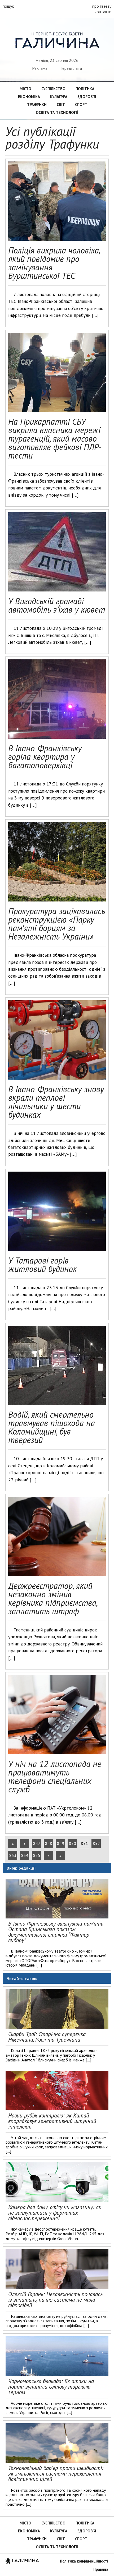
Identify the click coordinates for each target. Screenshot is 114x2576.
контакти (103, 12)
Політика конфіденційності (84, 2561)
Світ (61, 105)
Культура (59, 97)
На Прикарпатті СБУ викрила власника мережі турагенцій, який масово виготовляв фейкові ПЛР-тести (55, 438)
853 (13, 1855)
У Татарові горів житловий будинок (43, 1265)
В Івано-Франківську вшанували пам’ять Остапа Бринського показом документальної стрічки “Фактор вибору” (56, 1932)
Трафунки (37, 105)
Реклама (40, 68)
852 (96, 1843)
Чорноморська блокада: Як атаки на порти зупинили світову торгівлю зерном (51, 2387)
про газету (102, 6)
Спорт (81, 105)
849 (61, 1843)
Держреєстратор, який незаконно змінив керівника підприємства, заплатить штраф (53, 1598)
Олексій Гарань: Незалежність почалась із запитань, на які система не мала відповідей (55, 2300)
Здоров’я (87, 97)
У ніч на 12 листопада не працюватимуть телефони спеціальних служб (55, 1777)
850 (73, 1843)
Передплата (71, 68)
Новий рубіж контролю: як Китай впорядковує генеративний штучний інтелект (52, 2121)
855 (37, 1855)
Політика (85, 89)
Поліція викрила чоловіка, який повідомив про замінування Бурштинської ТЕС (54, 263)
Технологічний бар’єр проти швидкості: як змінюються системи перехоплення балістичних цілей (56, 2474)
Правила (101, 2569)
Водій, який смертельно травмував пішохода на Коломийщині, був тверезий (52, 1427)
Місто (25, 89)
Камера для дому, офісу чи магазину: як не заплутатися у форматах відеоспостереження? (55, 2213)
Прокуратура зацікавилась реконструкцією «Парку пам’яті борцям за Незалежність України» (57, 924)
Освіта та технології (57, 112)
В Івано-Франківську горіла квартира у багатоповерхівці (45, 757)
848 (49, 1843)
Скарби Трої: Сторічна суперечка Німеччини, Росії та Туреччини (47, 2037)
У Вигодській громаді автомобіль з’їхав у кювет (57, 605)
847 (37, 1843)
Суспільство (53, 89)
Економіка (29, 97)
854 (25, 1855)
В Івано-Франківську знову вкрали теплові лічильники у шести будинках (56, 1102)
